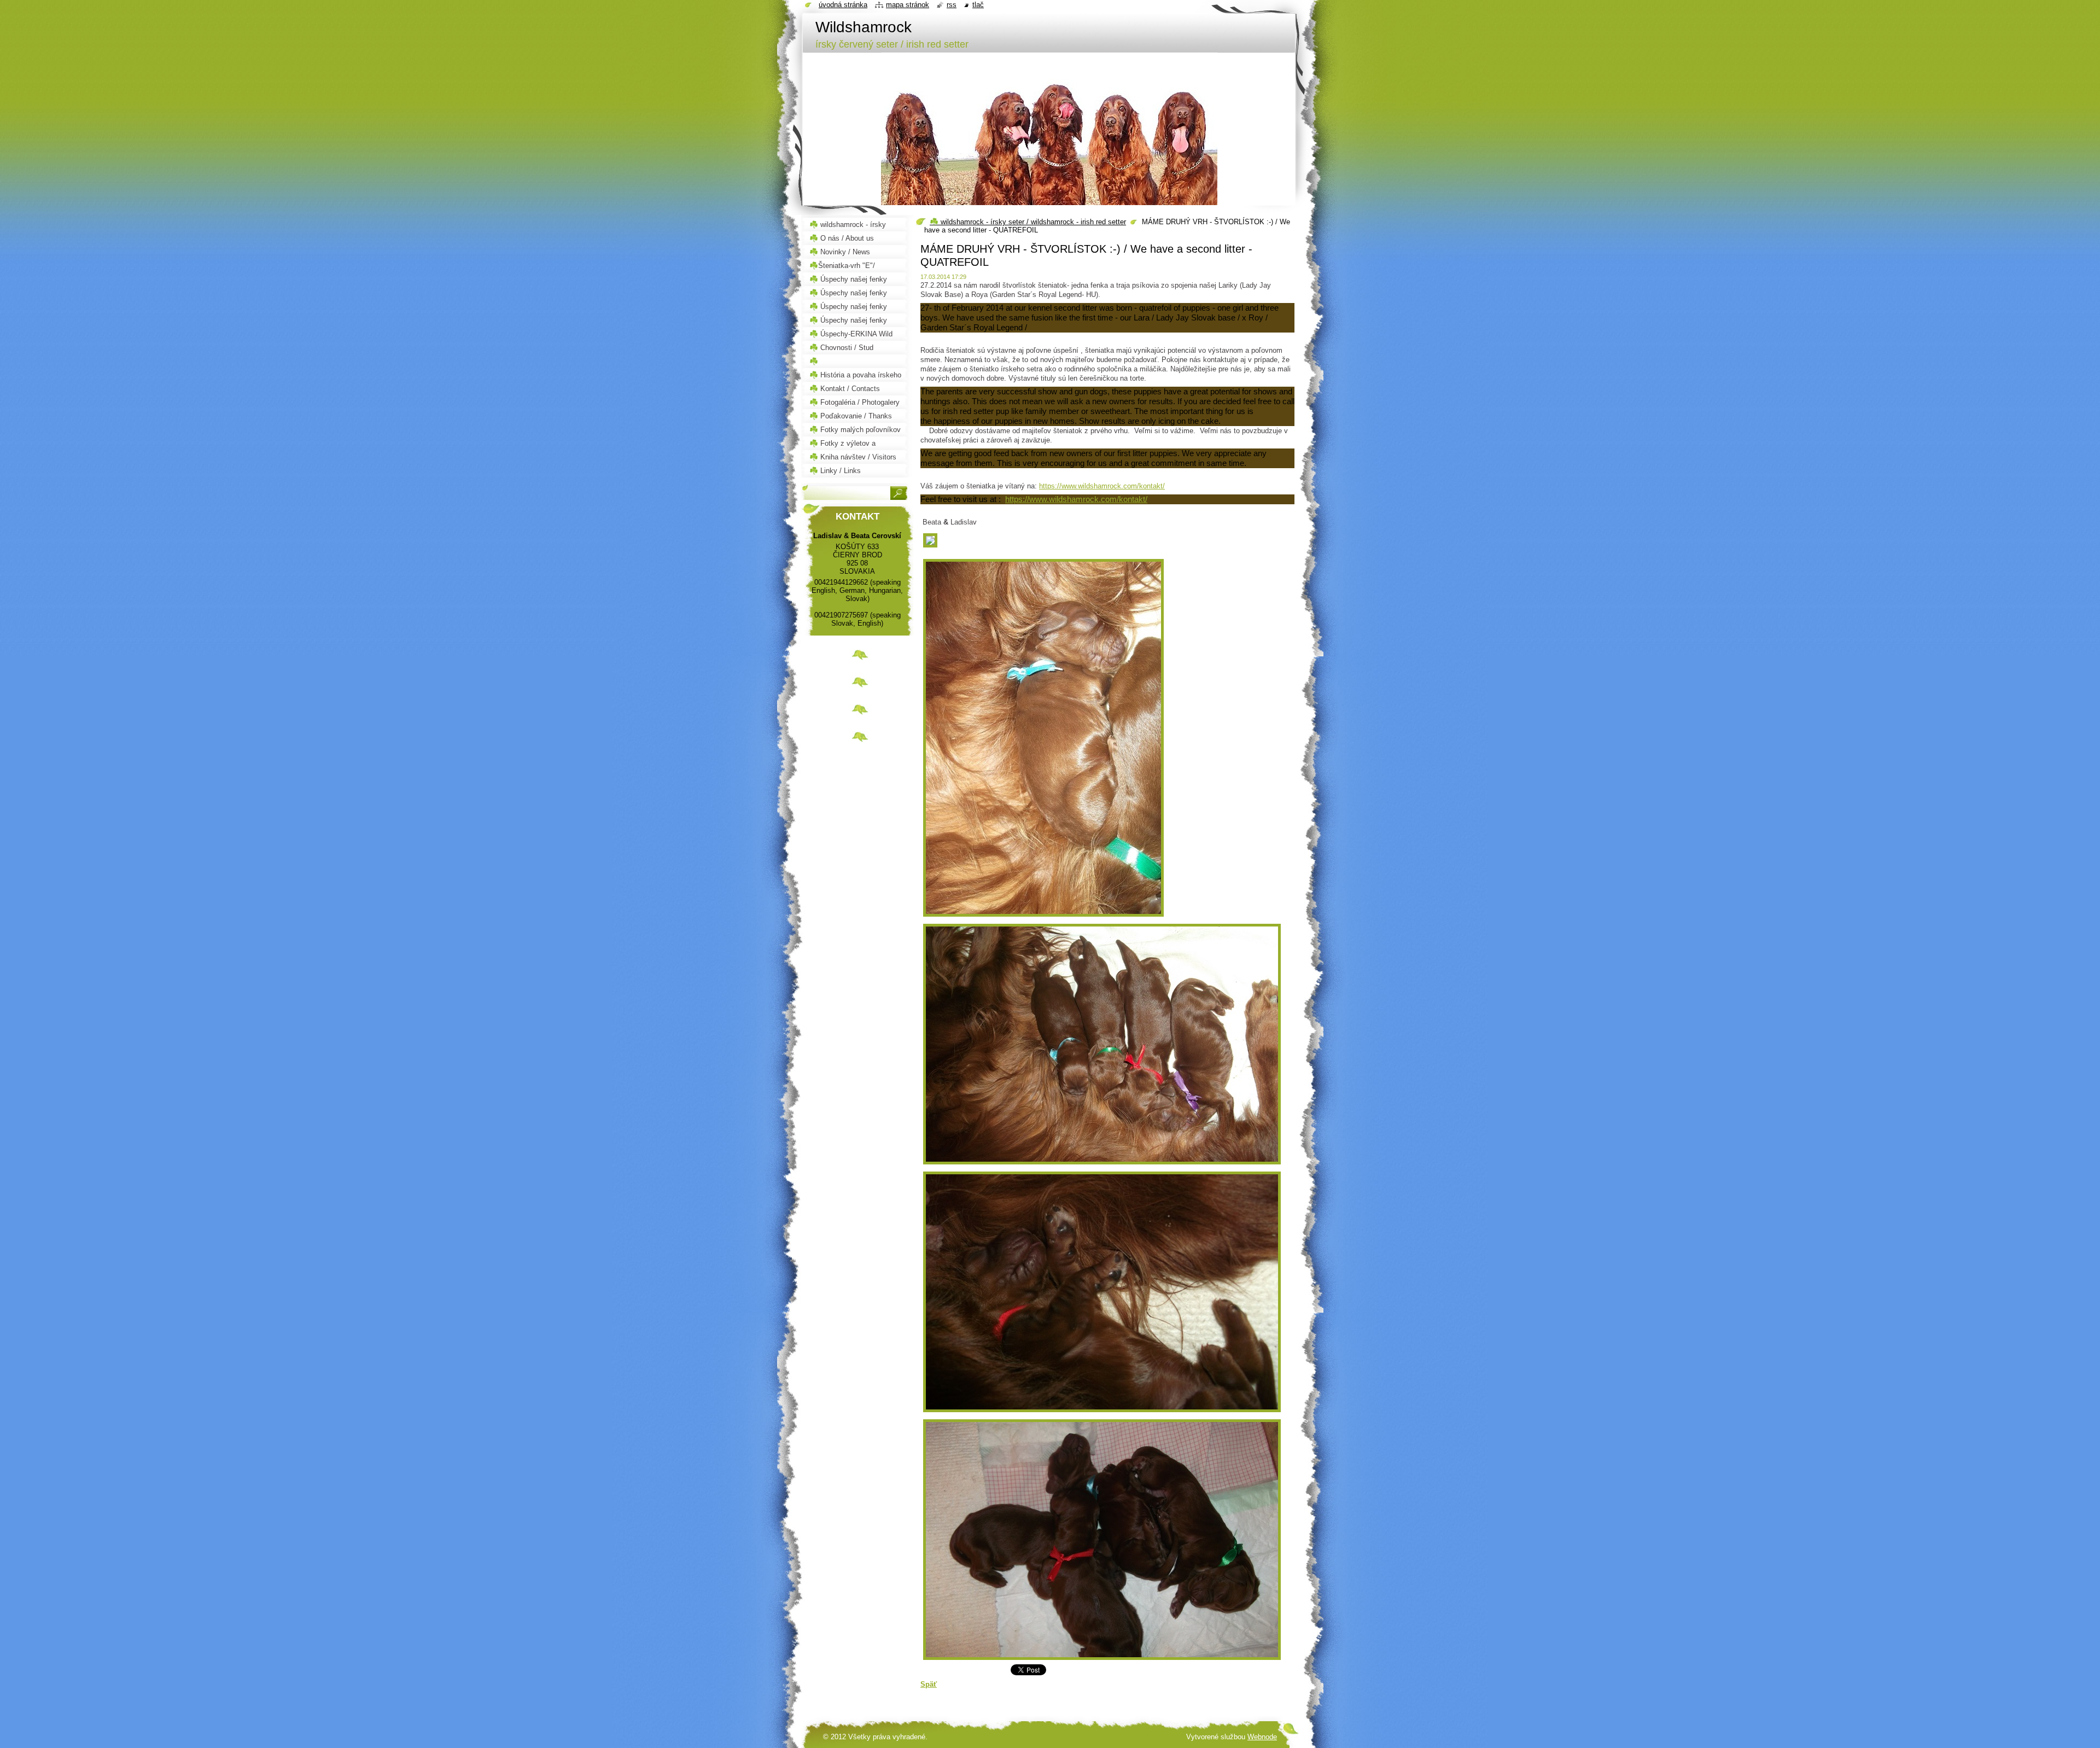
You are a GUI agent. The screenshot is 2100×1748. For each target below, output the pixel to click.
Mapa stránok (908, 5)
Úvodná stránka (843, 5)
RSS (952, 5)
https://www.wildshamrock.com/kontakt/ (1102, 486)
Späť (929, 1684)
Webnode (1262, 1737)
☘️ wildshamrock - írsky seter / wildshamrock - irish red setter (1028, 222)
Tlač (978, 5)
